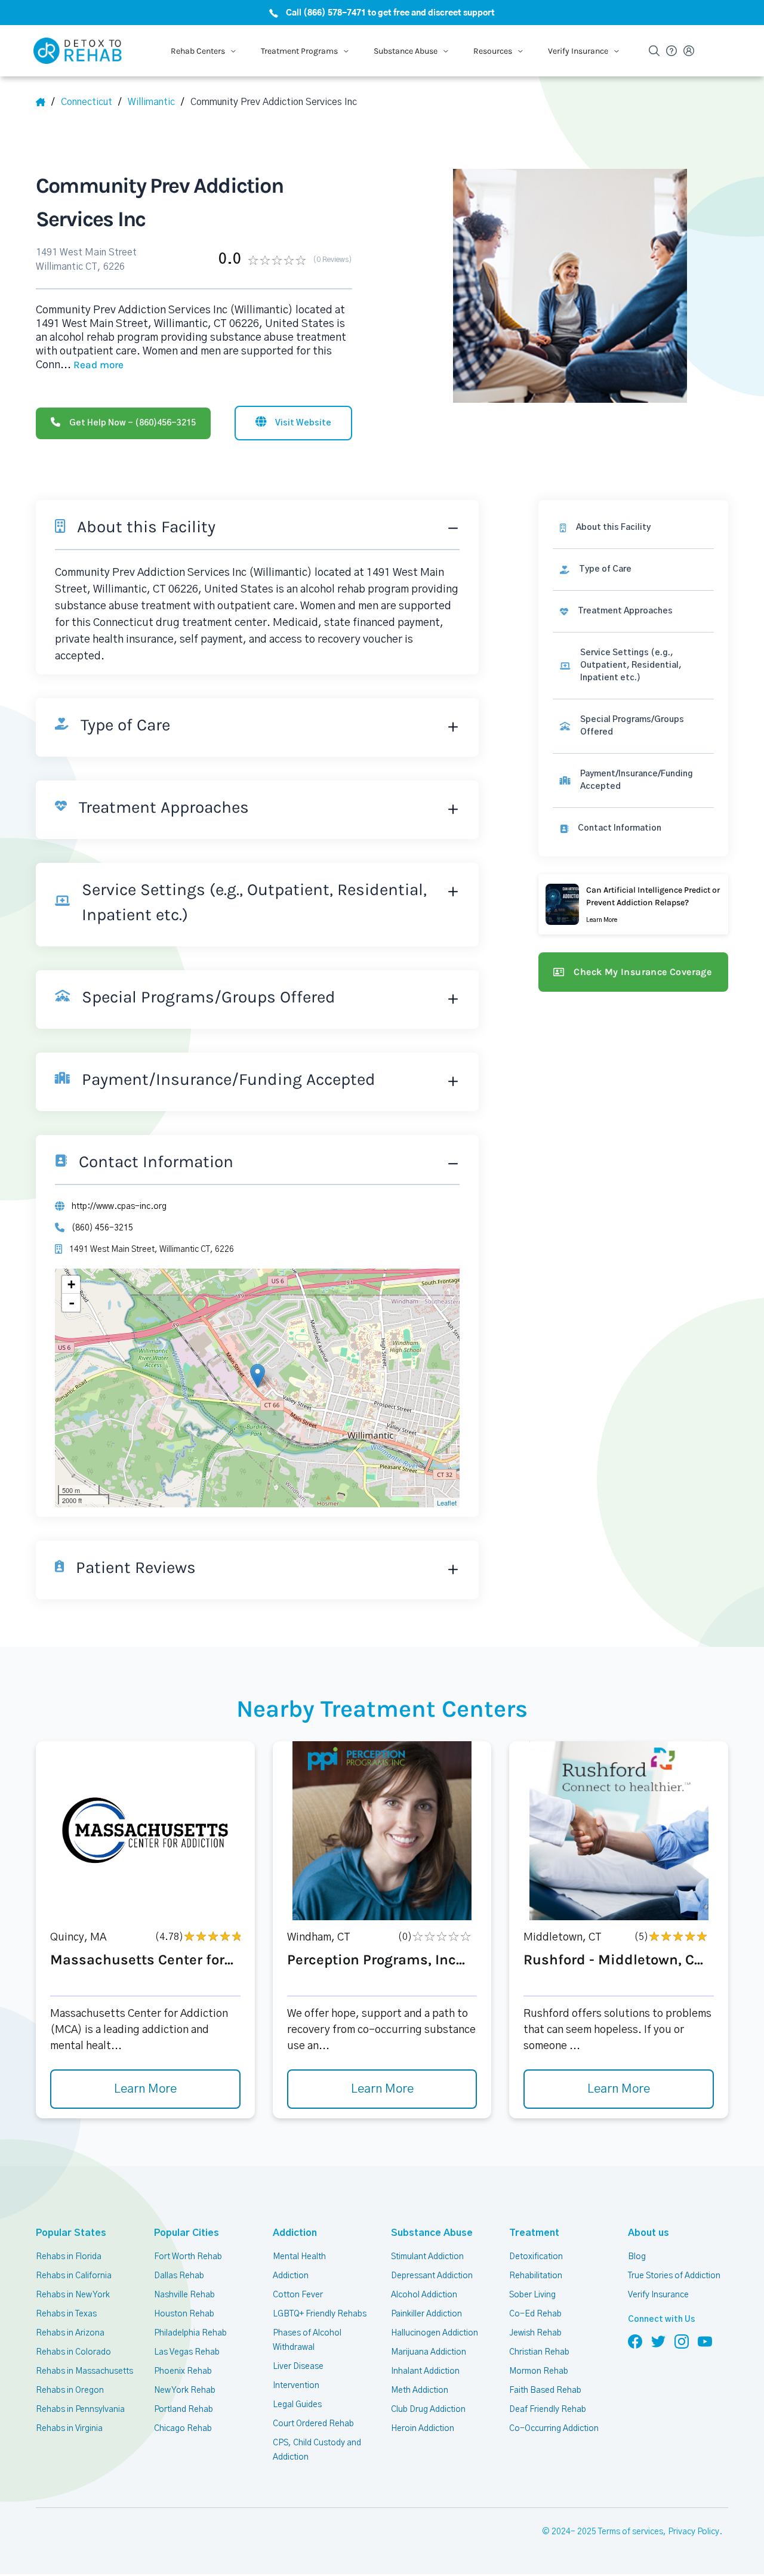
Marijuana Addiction (429, 2352)
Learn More (145, 2089)
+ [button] (71, 1284)
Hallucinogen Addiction (435, 2333)
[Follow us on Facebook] (635, 2341)
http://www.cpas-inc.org (119, 1207)
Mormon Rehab (539, 2371)
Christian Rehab (539, 2352)
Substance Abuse (432, 2233)
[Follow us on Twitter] (658, 2341)
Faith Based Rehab (545, 2390)
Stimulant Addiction (427, 2257)
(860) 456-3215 (102, 1228)
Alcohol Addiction (424, 2295)
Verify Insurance (658, 2295)
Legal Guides (297, 2405)
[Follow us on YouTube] (705, 2341)
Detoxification (536, 2257)
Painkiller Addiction (426, 2314)
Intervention (296, 2386)
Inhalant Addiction (425, 2371)
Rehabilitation (536, 2276)
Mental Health (299, 2257)
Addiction (295, 2233)
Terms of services (631, 2532)
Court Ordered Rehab (313, 2424)
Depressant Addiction (432, 2276)
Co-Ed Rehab (535, 2314)
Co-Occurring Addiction (554, 2429)
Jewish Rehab (535, 2333)
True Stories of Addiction (674, 2276)
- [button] (72, 1303)
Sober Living (532, 2295)
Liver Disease (298, 2367)
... (92, 365)
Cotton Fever (298, 2295)
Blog (637, 2257)
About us (649, 2233)
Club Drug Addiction (428, 2410)
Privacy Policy (694, 2532)
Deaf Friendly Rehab (548, 2410)
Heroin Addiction (423, 2429)
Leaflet (447, 1503)
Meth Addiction (420, 2390)
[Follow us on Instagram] (682, 2341)
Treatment (534, 2233)
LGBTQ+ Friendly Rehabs (320, 2314)
